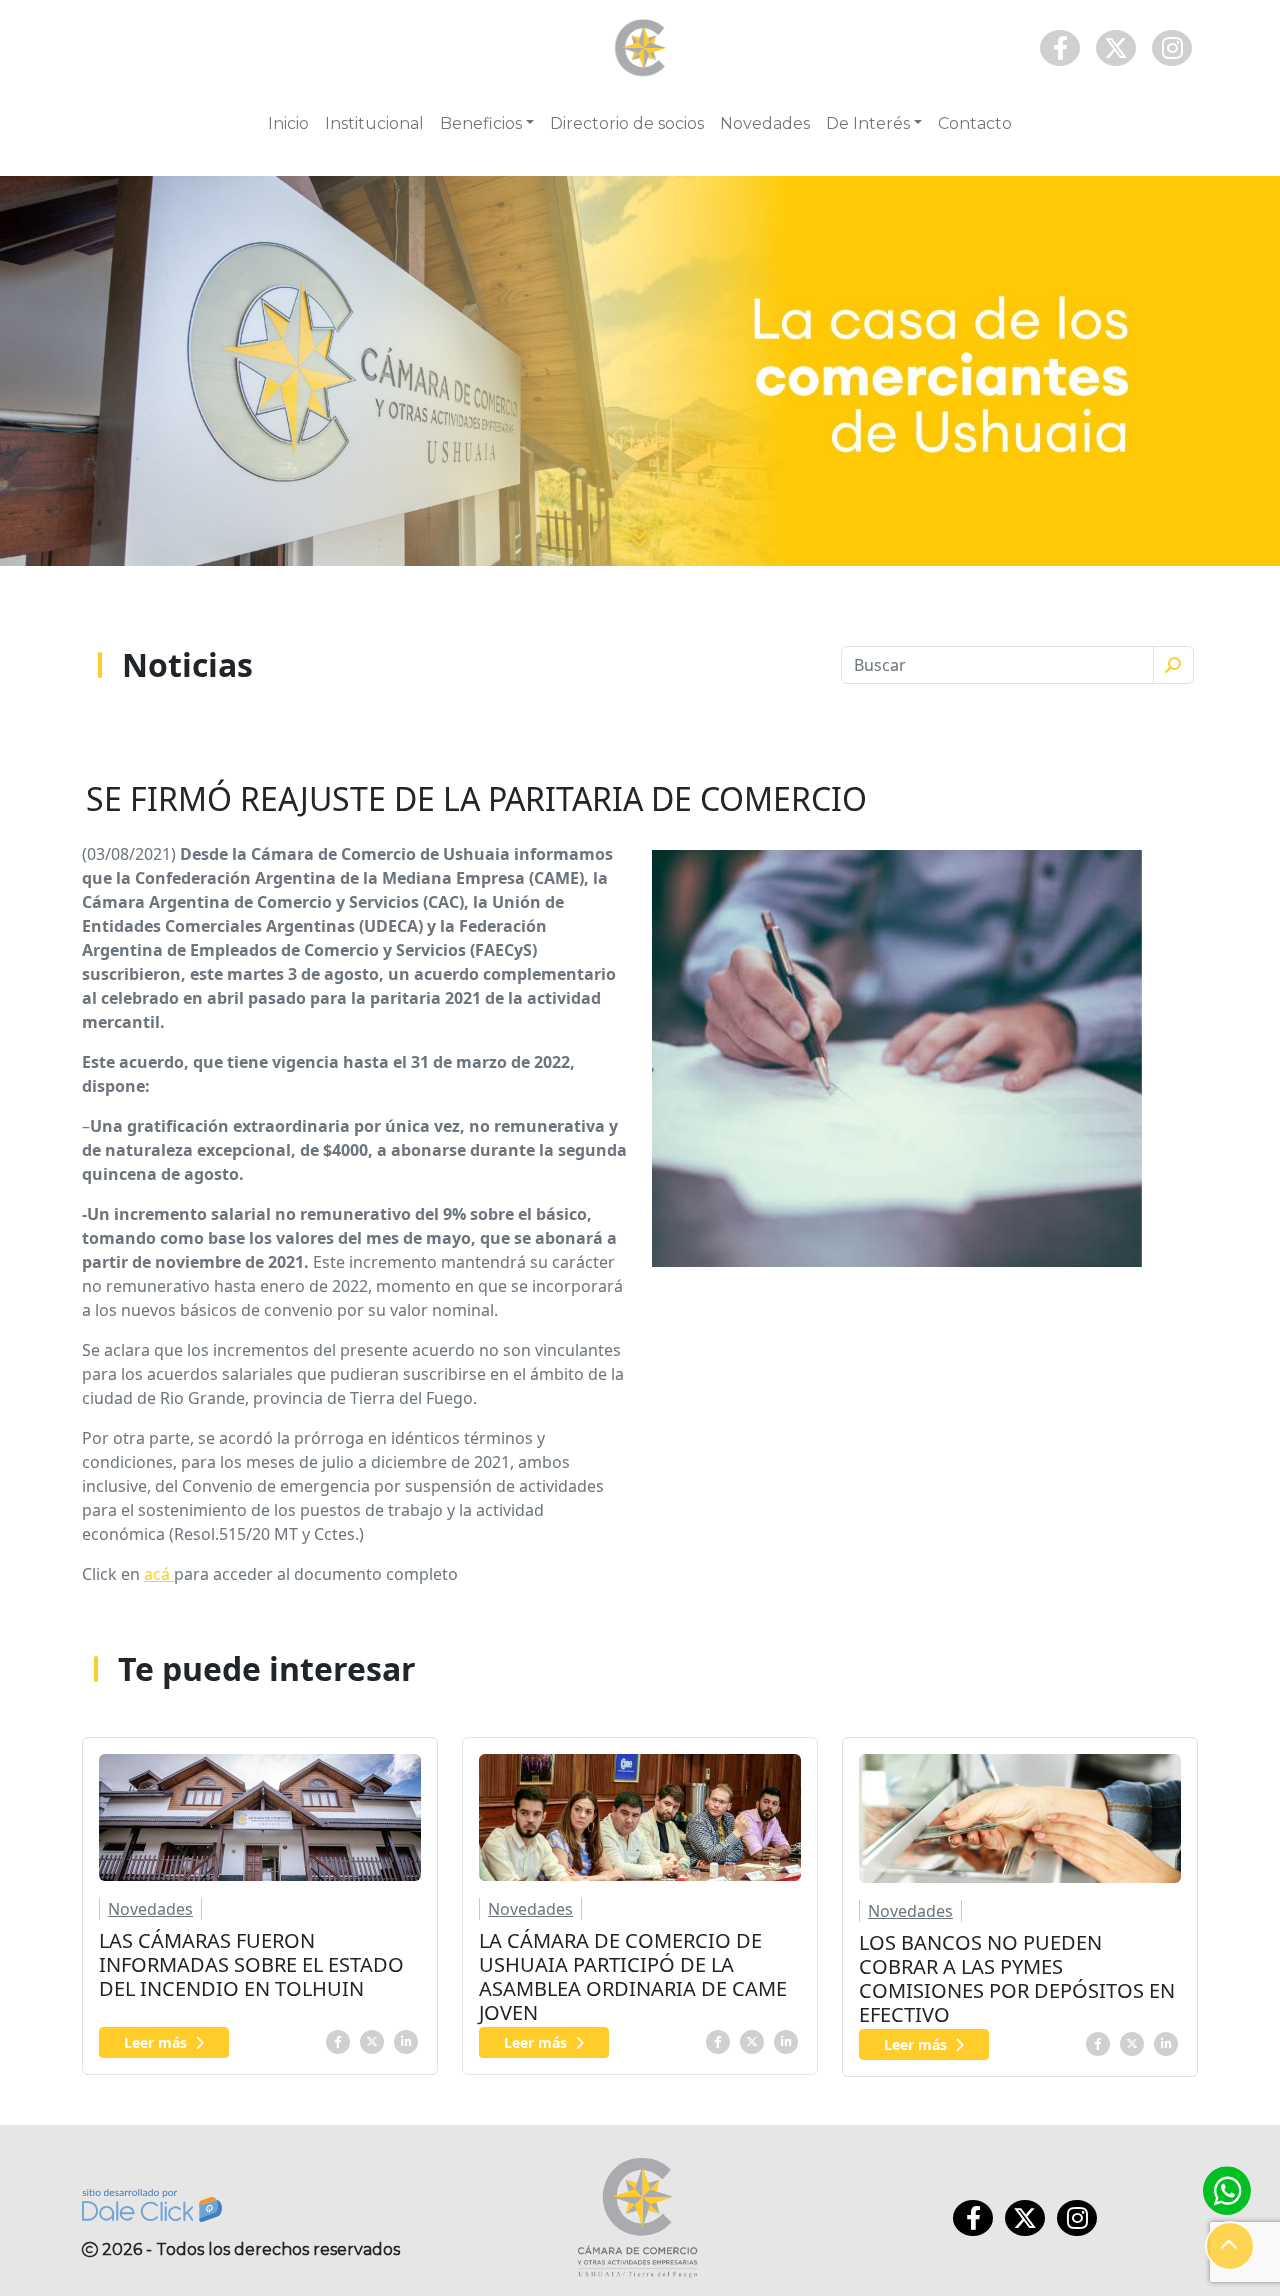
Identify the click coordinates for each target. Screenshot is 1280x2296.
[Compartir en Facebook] (338, 2040)
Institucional (374, 123)
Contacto (975, 123)
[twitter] (372, 2040)
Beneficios (481, 123)
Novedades (765, 123)
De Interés (868, 123)
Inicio (288, 123)
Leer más (155, 2042)
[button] (1230, 2246)
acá (159, 1574)
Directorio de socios (627, 123)
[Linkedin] (406, 2040)
